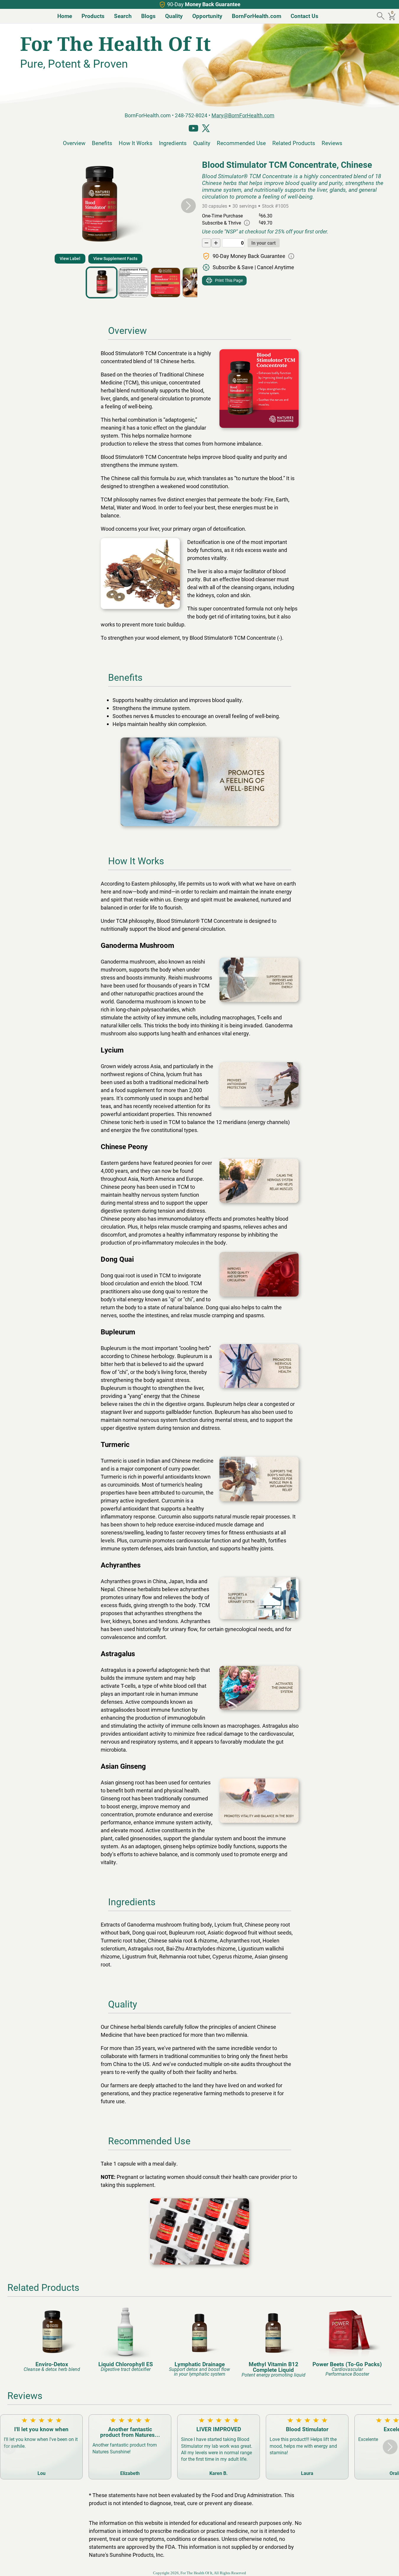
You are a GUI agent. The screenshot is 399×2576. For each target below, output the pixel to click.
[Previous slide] (9, 206)
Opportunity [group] (207, 16)
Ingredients (173, 143)
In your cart (263, 243)
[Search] (381, 16)
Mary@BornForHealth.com (243, 115)
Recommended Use (241, 143)
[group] (52, 2339)
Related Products (294, 143)
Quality (202, 143)
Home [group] (65, 16)
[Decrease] (206, 243)
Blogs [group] (148, 16)
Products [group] (93, 16)
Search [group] (123, 16)
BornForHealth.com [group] (256, 16)
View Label (70, 258)
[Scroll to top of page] (388, 2565)
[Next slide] (188, 206)
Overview (74, 143)
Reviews (332, 143)
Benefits (102, 143)
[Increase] (216, 243)
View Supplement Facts (115, 258)
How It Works (136, 143)
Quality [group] (174, 16)
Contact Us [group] (304, 16)
